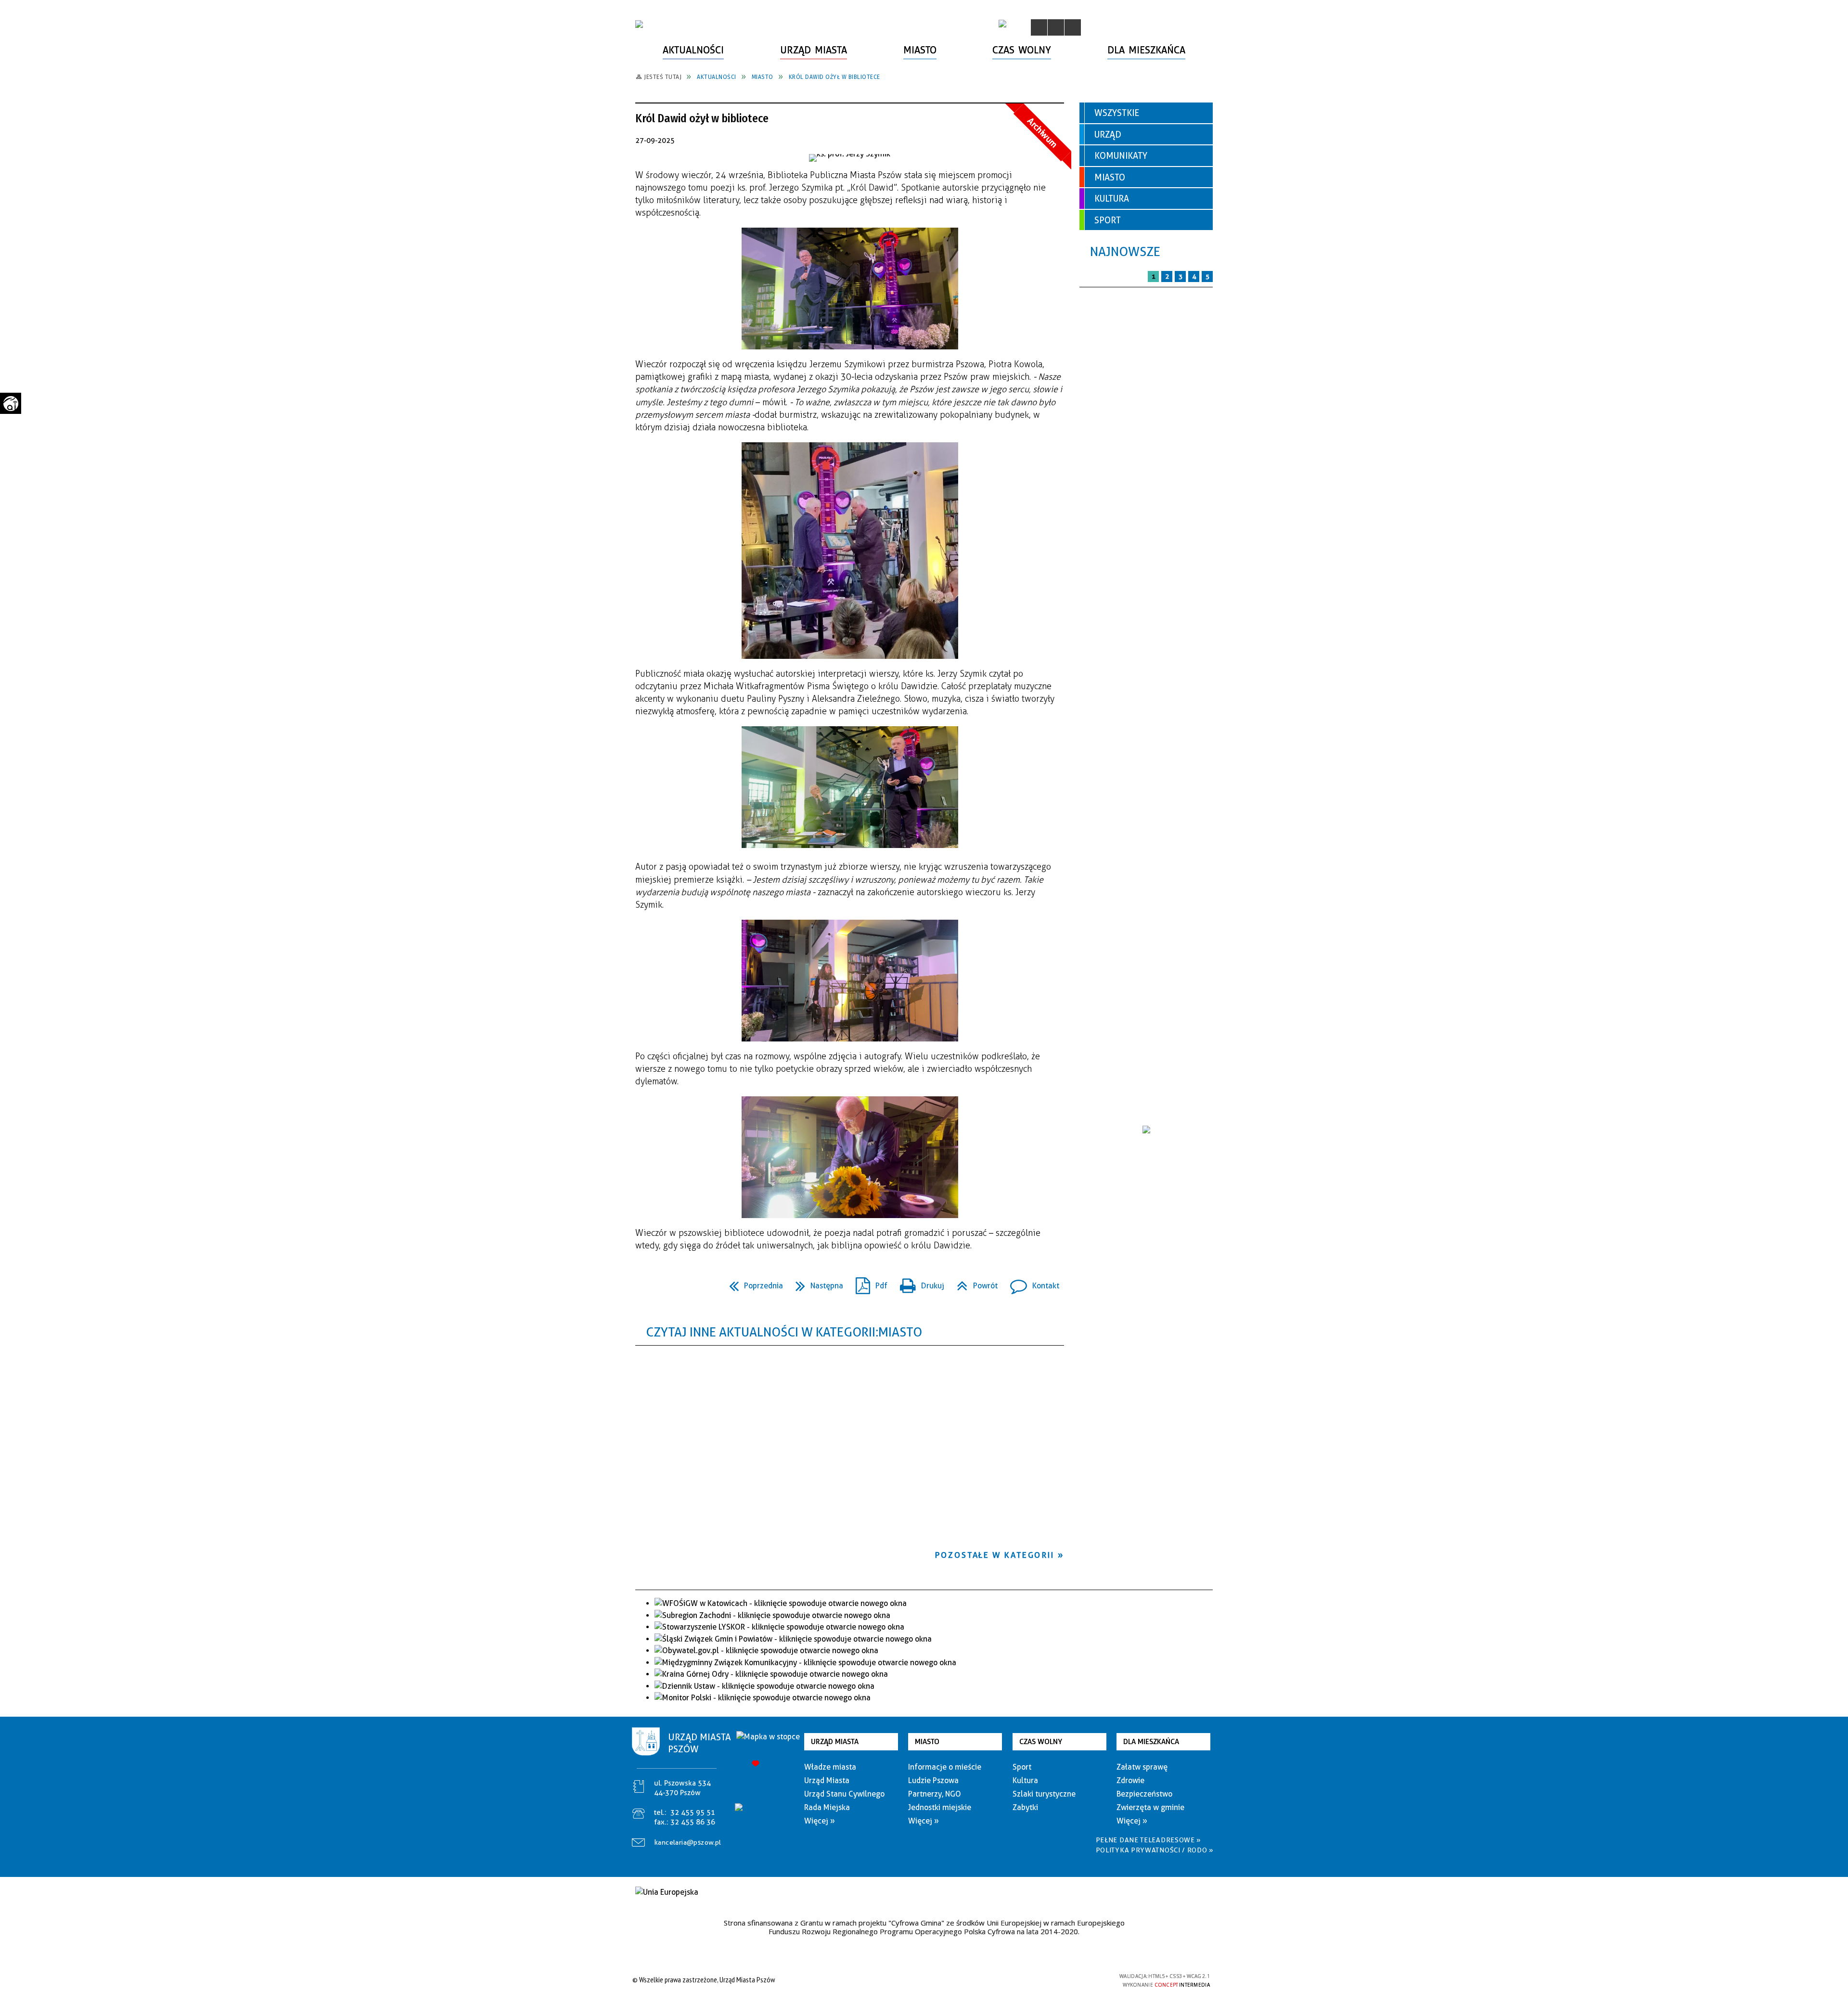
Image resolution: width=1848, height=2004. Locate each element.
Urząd (1108, 135)
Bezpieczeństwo (1144, 1794)
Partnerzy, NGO (935, 1794)
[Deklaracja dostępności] (1073, 27)
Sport (1108, 220)
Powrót (973, 1283)
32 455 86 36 (693, 1822)
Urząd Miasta (835, 1742)
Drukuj (918, 1283)
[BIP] (1002, 24)
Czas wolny (1041, 1742)
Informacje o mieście (945, 1767)
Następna (815, 1283)
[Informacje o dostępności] (1056, 27)
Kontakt (1031, 1283)
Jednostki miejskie (940, 1807)
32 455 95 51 (693, 1812)
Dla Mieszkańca (1151, 1742)
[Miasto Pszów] (639, 24)
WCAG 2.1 (1089, 1979)
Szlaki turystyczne (1044, 1794)
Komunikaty (1121, 156)
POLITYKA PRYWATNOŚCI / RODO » (1155, 1850)
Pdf (868, 1283)
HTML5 (1044, 1980)
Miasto (1110, 177)
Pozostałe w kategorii (995, 1555)
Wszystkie (1117, 113)
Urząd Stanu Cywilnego (844, 1794)
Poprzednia (752, 1283)
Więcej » (820, 1821)
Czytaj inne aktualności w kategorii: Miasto (784, 1332)
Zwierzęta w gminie (1150, 1807)
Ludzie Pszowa (933, 1780)
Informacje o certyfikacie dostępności (921, 1981)
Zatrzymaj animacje (1039, 27)
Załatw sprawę (1142, 1767)
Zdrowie (1130, 1780)
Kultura (1112, 199)
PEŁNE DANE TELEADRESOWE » (1149, 1840)
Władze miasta (830, 1767)
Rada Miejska (827, 1807)
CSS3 (1059, 1980)
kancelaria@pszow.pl (688, 1842)
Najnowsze (1125, 251)
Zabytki (1025, 1807)
